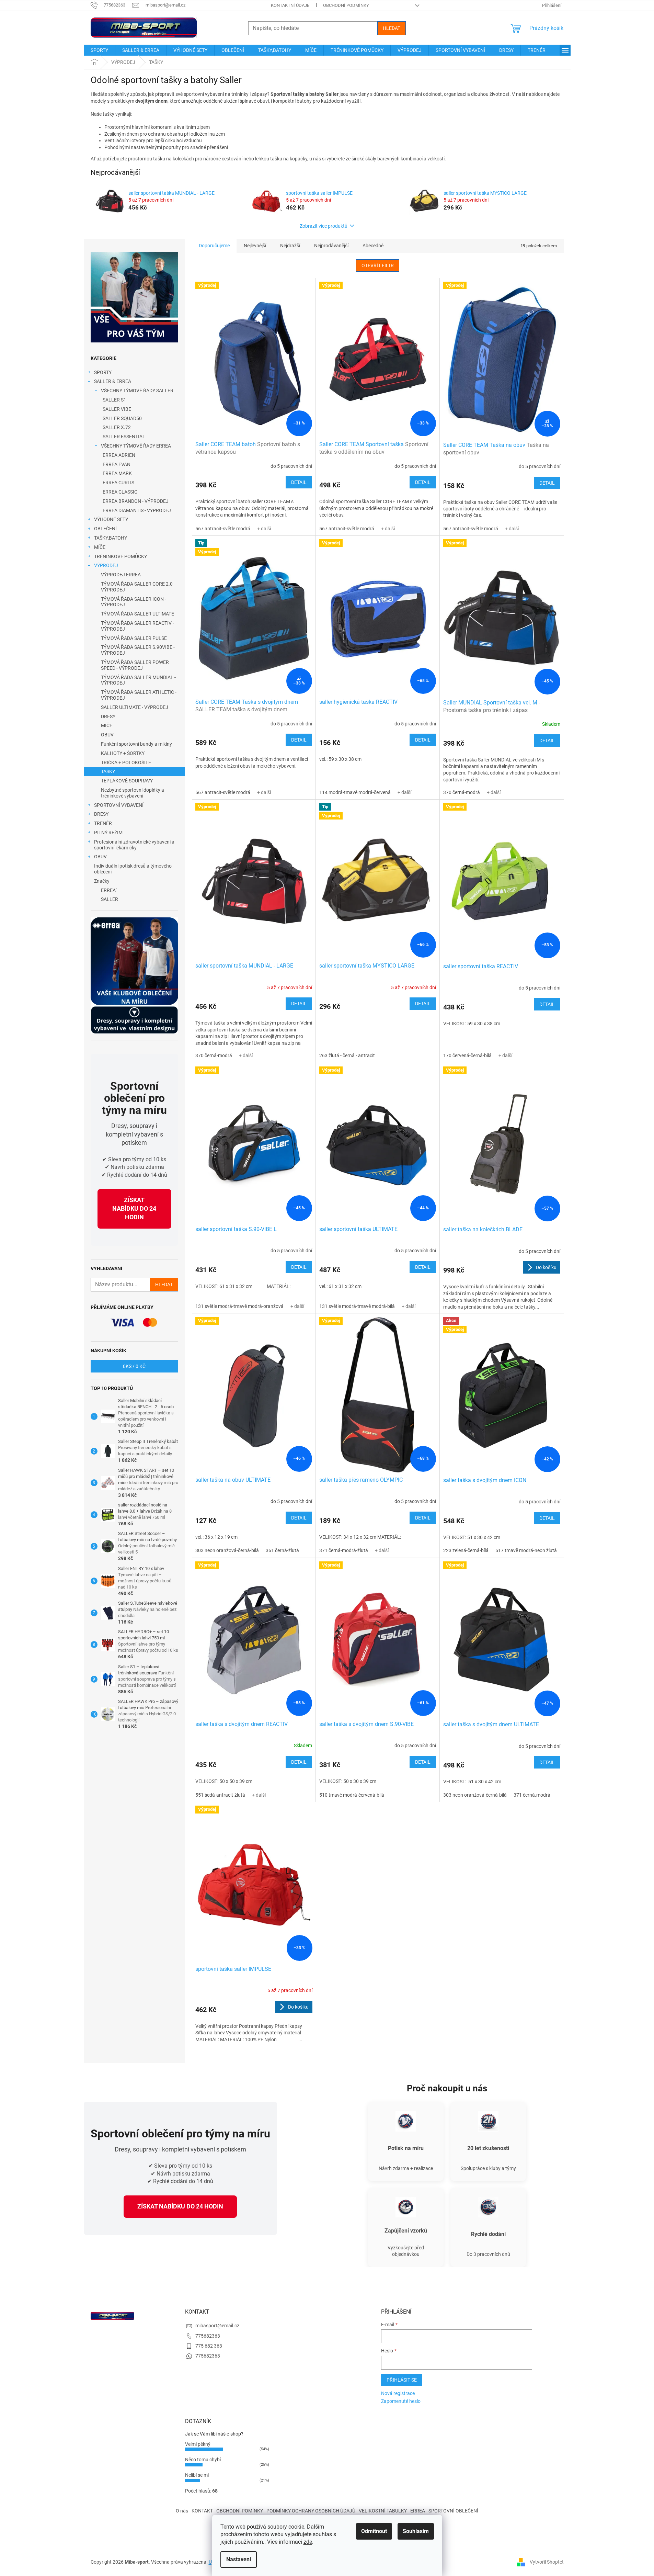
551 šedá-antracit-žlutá (220, 1795)
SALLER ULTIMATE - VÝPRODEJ (135, 707)
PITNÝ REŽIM (108, 833)
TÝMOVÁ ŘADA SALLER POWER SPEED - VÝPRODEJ (135, 665)
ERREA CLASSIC (120, 492)
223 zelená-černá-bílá (466, 1550)
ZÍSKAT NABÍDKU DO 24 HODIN (134, 1208)
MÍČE (100, 547)
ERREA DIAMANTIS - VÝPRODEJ (137, 510)
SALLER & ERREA (113, 381)
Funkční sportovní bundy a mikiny (136, 744)
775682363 (208, 2336)
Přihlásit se (402, 2380)
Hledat (392, 28)
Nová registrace (398, 2393)
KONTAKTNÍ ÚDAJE (290, 5)
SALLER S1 (114, 400)
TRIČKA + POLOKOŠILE (126, 762)
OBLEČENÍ (105, 529)
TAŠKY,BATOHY (111, 538)
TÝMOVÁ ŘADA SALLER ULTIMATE (137, 614)
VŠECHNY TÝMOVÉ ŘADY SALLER (137, 391)
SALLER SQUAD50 (122, 418)
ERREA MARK (117, 473)
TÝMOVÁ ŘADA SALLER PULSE (134, 638)
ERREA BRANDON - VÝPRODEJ (136, 501)
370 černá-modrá (462, 792)
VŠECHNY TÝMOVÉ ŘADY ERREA (136, 446)
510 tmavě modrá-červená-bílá (352, 1795)
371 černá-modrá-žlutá (344, 1550)
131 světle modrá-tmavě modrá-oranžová (239, 1306)
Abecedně (373, 246)
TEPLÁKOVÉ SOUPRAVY (127, 781)
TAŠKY (108, 771)
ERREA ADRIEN (119, 455)
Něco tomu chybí (203, 2460)
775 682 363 (209, 2346)
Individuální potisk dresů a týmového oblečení (133, 869)
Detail (299, 482)
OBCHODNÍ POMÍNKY (240, 2511)
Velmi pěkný (198, 2444)
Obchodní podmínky (346, 5)
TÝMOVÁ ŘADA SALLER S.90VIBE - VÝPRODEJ (138, 650)
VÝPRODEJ (106, 565)
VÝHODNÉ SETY (111, 519)
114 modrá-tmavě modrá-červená (355, 792)
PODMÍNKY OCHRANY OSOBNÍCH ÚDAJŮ (311, 2511)
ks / (134, 1366)
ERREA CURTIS (118, 483)
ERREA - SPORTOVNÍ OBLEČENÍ (444, 2511)
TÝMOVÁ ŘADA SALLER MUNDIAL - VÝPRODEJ (138, 680)
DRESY (108, 716)
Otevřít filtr (378, 265)
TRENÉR (103, 823)
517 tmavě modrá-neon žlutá (526, 1550)
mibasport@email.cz (217, 2326)
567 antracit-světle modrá (223, 529)
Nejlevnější (255, 246)
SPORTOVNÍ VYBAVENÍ (119, 805)
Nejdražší (290, 246)
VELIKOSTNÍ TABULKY (383, 2511)
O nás (182, 2511)
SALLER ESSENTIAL (124, 437)
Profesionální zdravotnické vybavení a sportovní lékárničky (134, 845)
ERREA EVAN (117, 464)
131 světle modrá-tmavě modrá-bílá (357, 1306)
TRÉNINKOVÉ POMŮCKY (121, 556)
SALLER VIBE (117, 409)
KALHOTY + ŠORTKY (123, 753)
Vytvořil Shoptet (547, 2562)
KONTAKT (202, 2511)
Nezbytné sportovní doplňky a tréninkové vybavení (133, 793)
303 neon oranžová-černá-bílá (227, 1550)
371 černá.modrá (532, 1795)
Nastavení (239, 2559)
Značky (102, 881)
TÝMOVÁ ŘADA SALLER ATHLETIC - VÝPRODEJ (139, 695)
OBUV (107, 735)
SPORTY (103, 372)
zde (308, 2542)
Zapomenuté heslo (401, 2401)
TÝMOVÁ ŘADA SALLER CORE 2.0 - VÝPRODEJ (138, 587)
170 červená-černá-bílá (467, 1055)
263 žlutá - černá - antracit (347, 1055)
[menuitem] (99, 50)
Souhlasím (416, 2531)
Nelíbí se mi (197, 2475)
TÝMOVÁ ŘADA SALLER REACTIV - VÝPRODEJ (137, 626)
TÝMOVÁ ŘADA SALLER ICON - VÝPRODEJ (134, 602)
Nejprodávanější (331, 246)
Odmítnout (374, 2531)
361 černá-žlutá (282, 1550)
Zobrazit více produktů (324, 226)
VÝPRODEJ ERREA (121, 575)
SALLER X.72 (117, 427)
